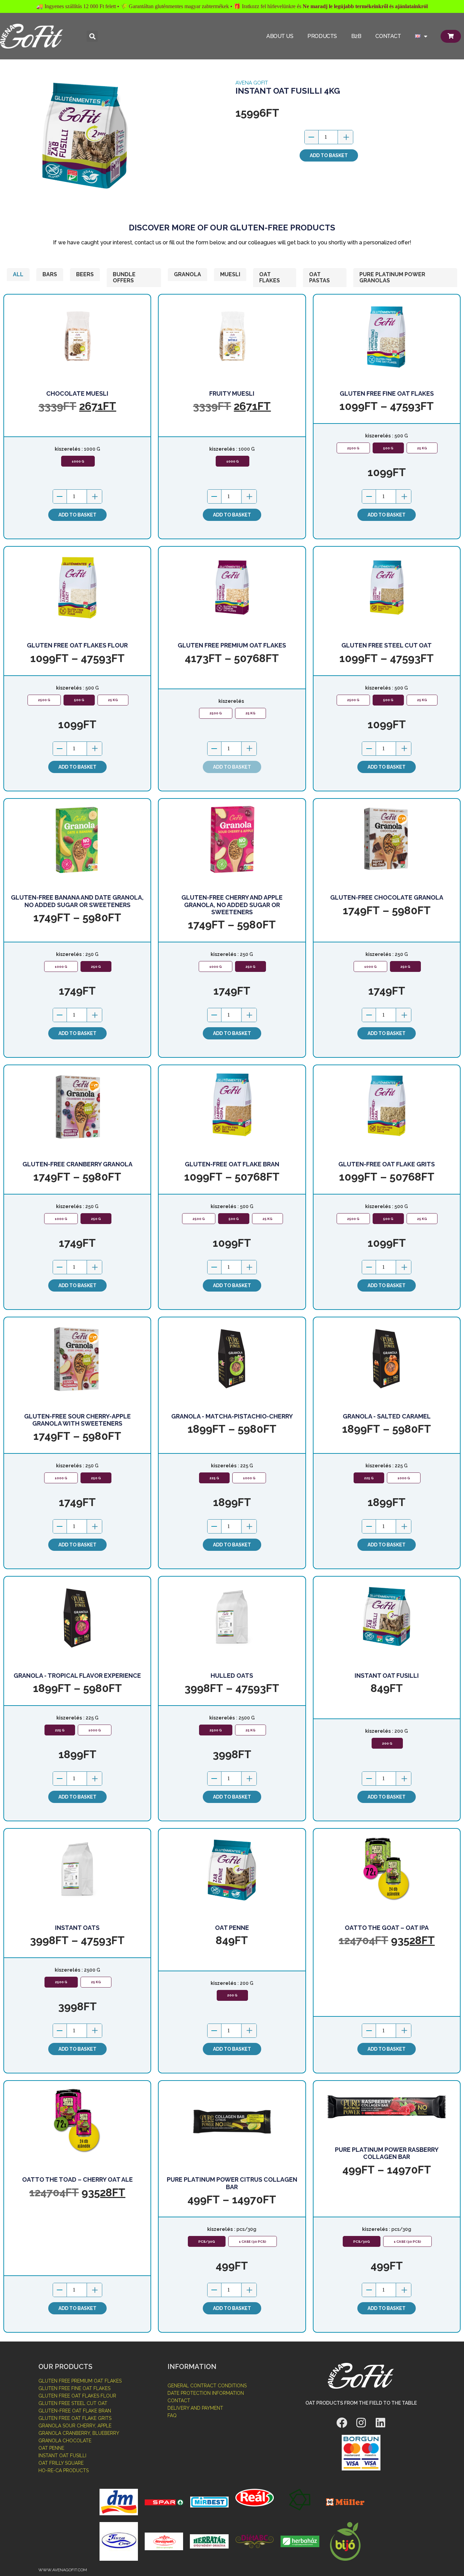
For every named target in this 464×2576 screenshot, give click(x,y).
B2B (356, 36)
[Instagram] (361, 2423)
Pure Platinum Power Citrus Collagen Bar (232, 2183)
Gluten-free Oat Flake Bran (75, 2411)
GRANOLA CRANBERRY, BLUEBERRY (79, 2433)
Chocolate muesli (77, 393)
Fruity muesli (232, 393)
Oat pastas (319, 277)
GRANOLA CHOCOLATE (65, 2441)
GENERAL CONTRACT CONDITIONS (207, 2386)
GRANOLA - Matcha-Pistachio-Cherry (232, 1416)
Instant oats (77, 1928)
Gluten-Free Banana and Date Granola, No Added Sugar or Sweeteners (77, 901)
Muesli (230, 274)
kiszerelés (67, 449)
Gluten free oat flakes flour (77, 645)
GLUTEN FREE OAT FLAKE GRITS (75, 2418)
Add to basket (329, 155)
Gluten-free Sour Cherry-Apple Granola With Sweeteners (77, 1420)
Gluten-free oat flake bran (232, 1164)
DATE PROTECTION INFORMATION (206, 2393)
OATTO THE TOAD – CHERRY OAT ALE (77, 2179)
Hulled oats (232, 1676)
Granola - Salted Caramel (387, 1416)
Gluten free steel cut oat (387, 645)
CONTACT (179, 2401)
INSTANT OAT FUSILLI (62, 2456)
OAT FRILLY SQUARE (61, 2463)
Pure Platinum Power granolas (392, 277)
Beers (85, 274)
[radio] (78, 461)
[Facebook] (342, 2423)
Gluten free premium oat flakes (232, 645)
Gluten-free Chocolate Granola (387, 897)
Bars (50, 274)
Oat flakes (270, 277)
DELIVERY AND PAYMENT (195, 2408)
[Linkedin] (380, 2423)
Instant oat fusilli (387, 1676)
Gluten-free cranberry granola (77, 1164)
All (18, 274)
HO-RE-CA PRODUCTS (64, 2470)
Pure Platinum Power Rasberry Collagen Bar (387, 2153)
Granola (188, 274)
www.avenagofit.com (63, 2570)
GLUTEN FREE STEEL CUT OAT (73, 2403)
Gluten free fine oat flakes (387, 393)
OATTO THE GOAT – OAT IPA (387, 1928)
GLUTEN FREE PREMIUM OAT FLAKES (80, 2381)
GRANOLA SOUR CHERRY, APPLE (75, 2426)
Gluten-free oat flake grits (387, 1164)
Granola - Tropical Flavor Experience (77, 1676)
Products (322, 36)
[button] (92, 36)
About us (280, 36)
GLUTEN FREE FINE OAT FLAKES (74, 2388)
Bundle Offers (124, 277)
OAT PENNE (51, 2448)
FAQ (172, 2415)
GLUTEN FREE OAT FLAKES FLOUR (77, 2396)
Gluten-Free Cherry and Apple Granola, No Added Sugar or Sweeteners (232, 905)
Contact (388, 36)
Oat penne (232, 1928)
